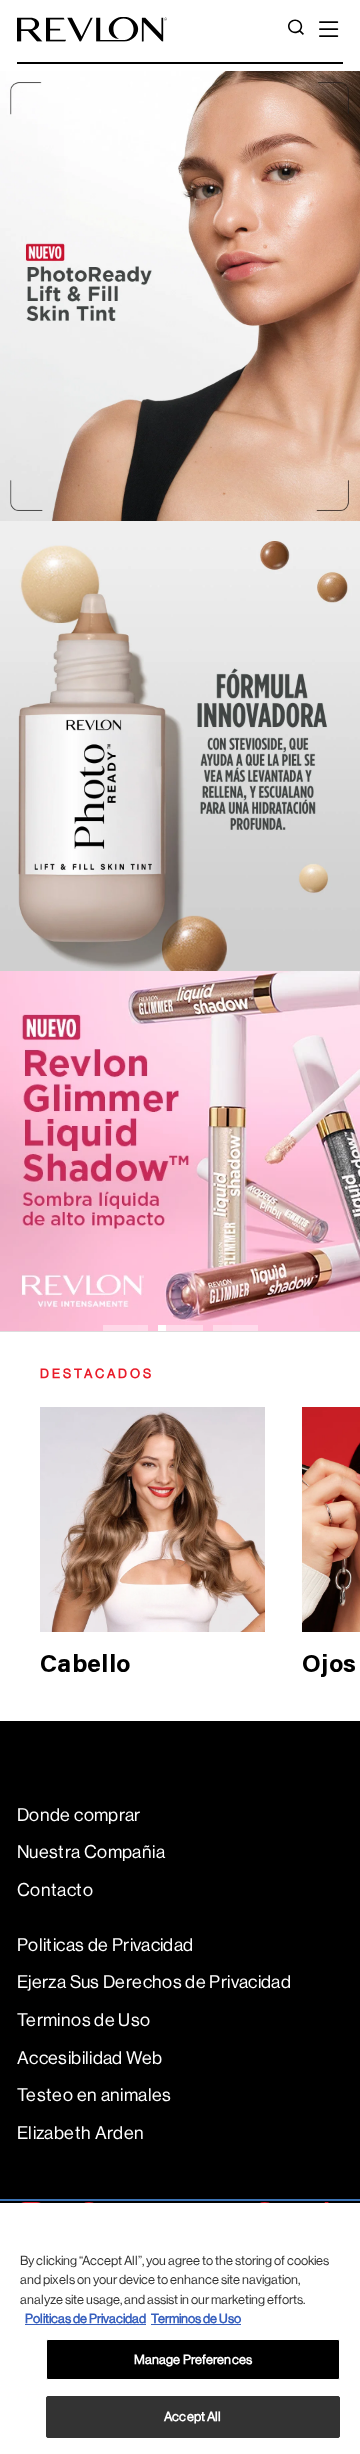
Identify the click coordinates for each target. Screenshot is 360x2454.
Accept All (192, 2416)
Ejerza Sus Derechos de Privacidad (154, 1982)
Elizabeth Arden (81, 2133)
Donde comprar (79, 1815)
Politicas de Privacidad (105, 1945)
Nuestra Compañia (91, 1852)
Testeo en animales (94, 2095)
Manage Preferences (193, 2359)
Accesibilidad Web (89, 2058)
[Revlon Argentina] (92, 29)
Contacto (55, 1890)
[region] (180, 2328)
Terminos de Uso (84, 2020)
